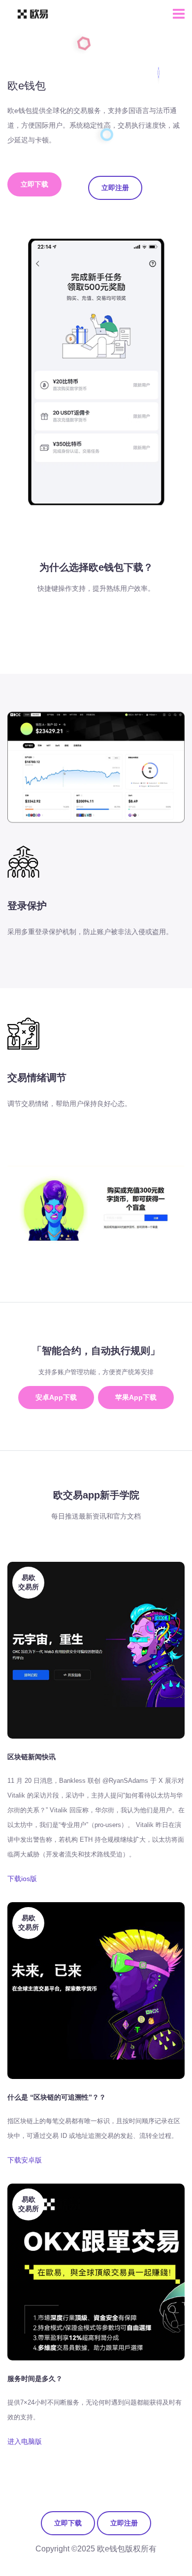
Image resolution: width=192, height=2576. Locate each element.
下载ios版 (22, 1879)
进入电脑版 (25, 2441)
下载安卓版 (25, 2160)
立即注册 (115, 188)
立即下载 (34, 184)
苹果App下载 (136, 1397)
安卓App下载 (56, 1397)
